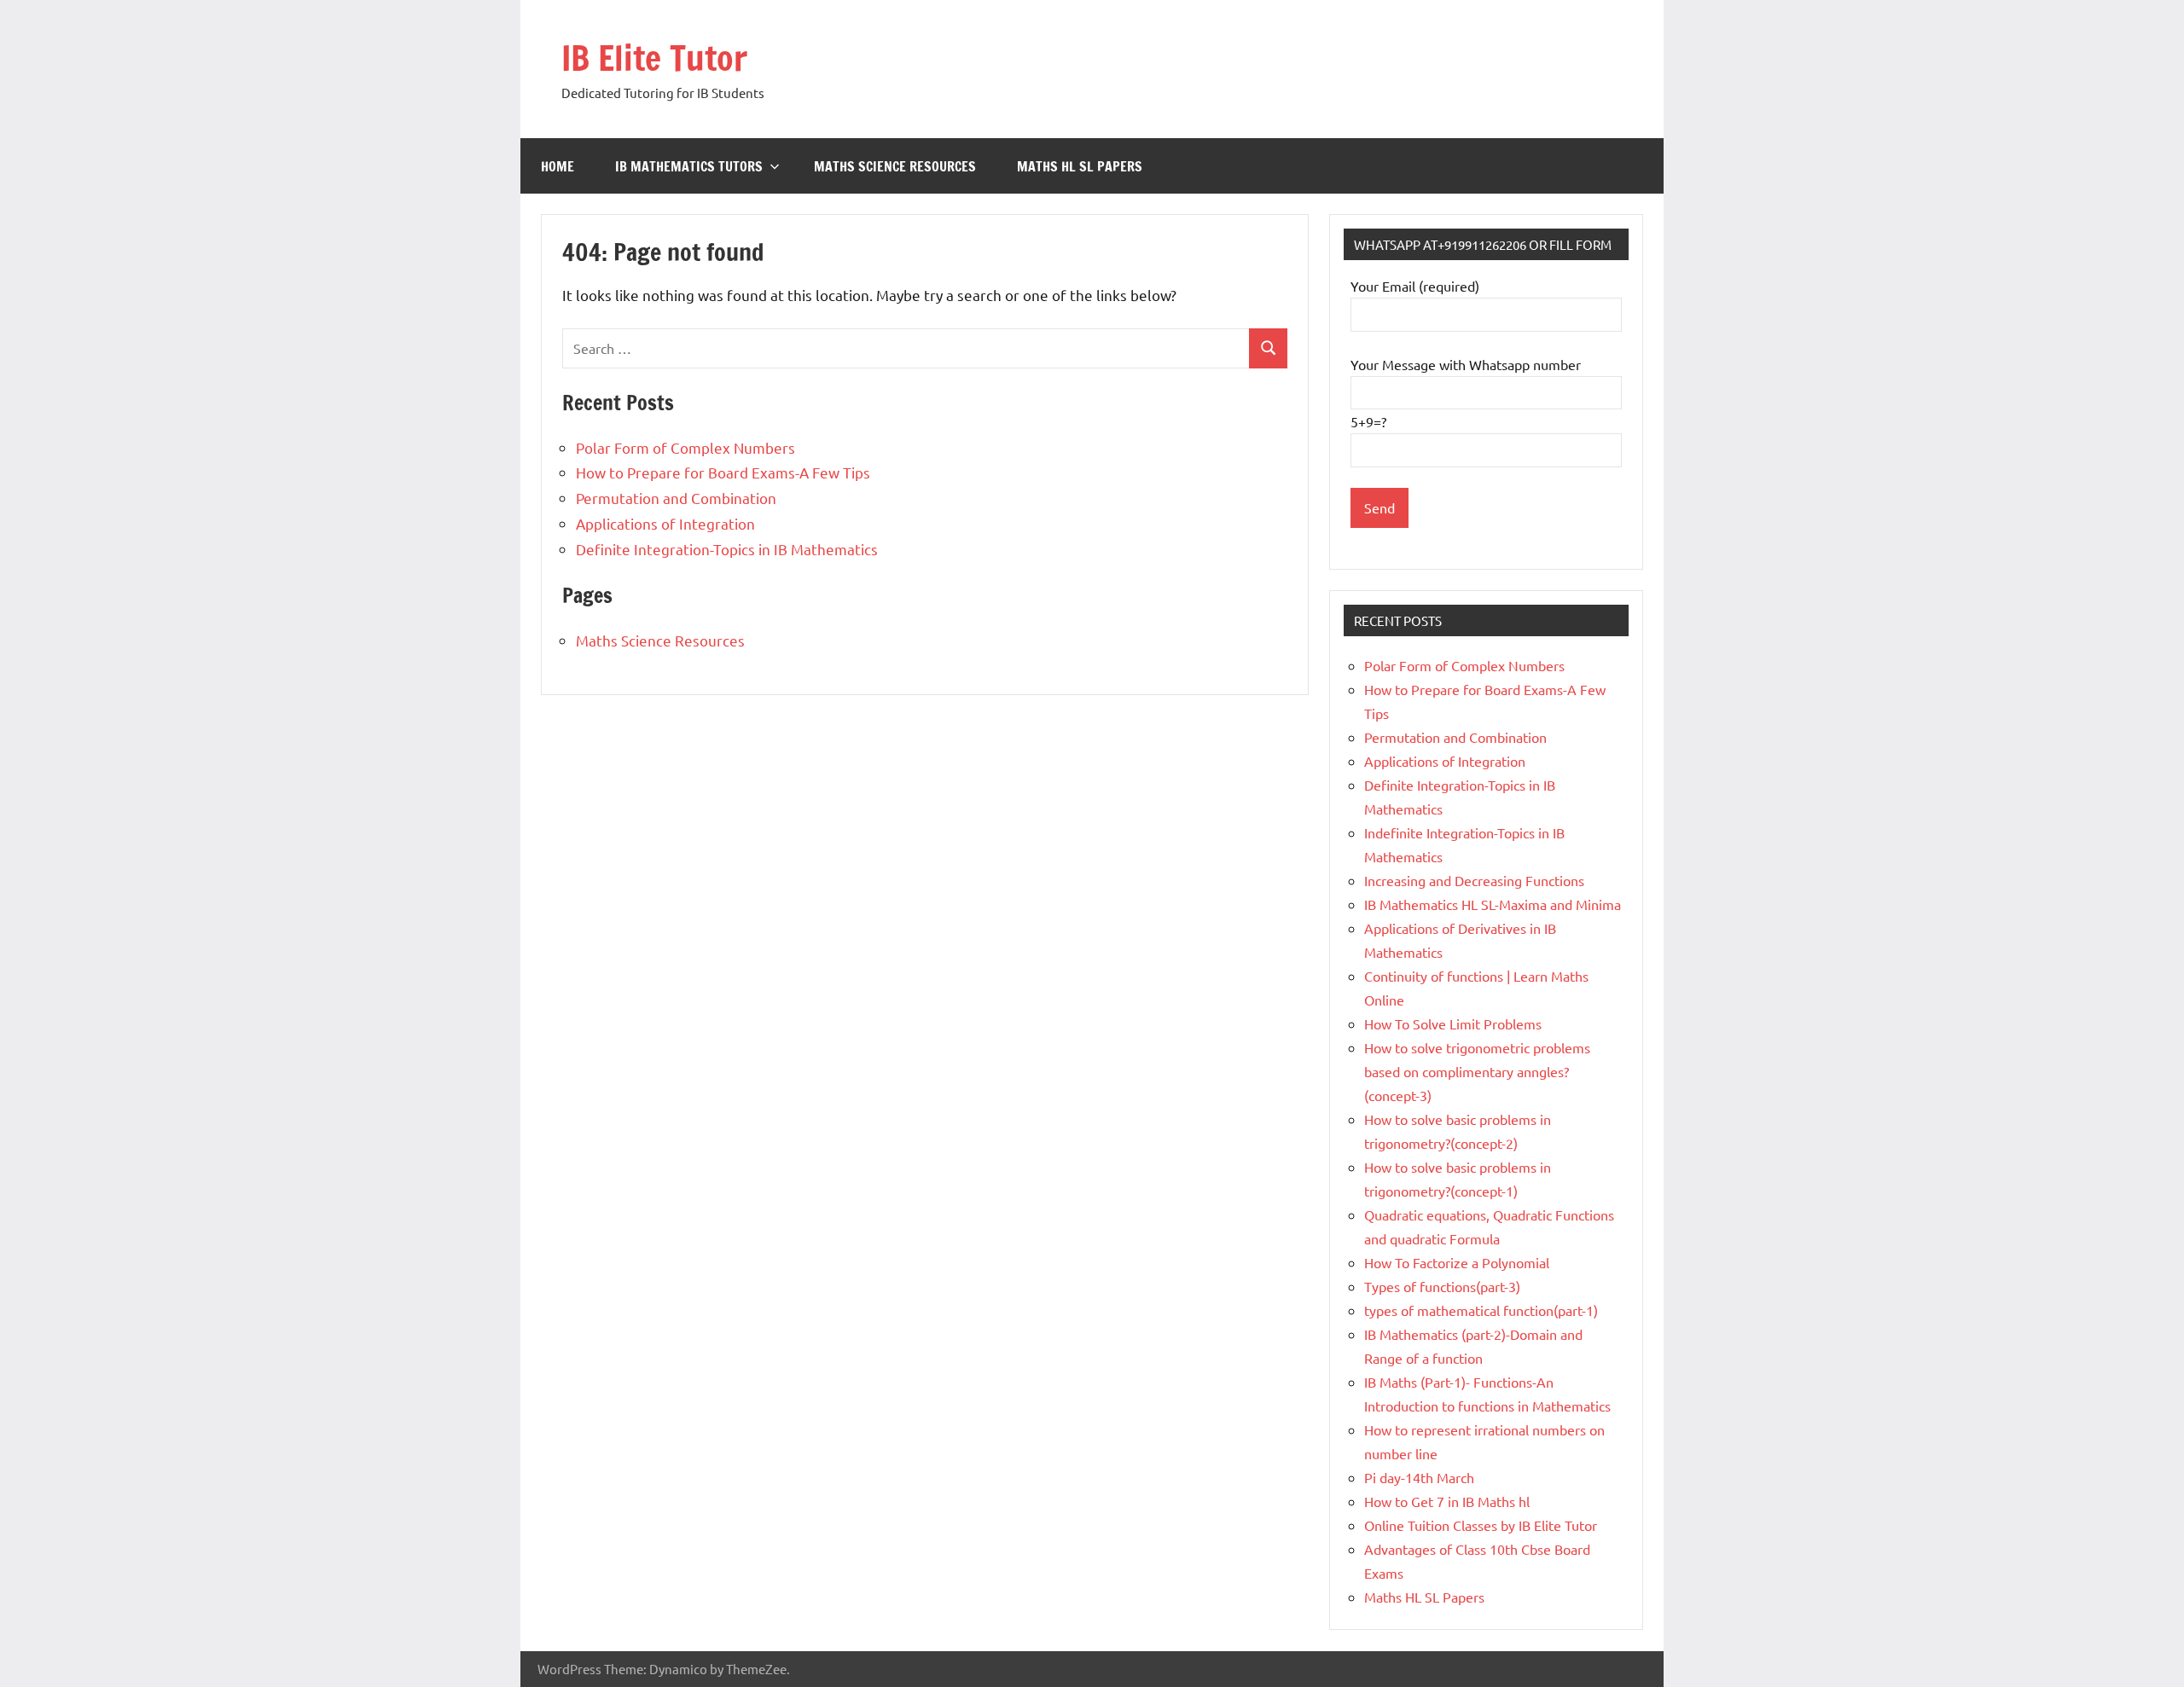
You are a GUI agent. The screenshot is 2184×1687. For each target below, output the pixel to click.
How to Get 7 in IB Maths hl (1447, 1501)
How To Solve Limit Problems (1453, 1023)
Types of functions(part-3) (1442, 1286)
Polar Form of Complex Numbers (685, 447)
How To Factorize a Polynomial (1457, 1262)
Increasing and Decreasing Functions (1474, 880)
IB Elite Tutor (654, 58)
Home (558, 166)
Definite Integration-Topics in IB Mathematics (727, 549)
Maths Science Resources (895, 166)
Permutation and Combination (676, 498)
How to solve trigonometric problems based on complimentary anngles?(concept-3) (1477, 1071)
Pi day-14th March (1419, 1477)
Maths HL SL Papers (1080, 166)
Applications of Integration (665, 523)
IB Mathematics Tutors (689, 166)
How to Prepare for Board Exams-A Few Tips (723, 472)
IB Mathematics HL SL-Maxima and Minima (1493, 904)
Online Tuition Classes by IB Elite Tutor (1481, 1525)
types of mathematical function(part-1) (1481, 1310)
